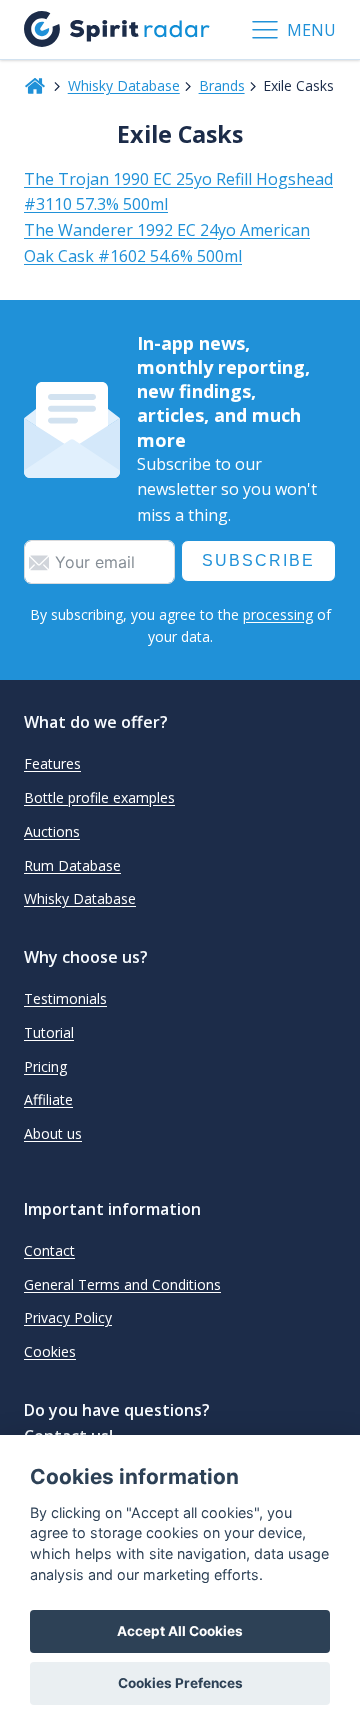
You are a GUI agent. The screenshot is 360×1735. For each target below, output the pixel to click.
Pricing (45, 1066)
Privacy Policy (68, 1317)
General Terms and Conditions (122, 1284)
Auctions (52, 831)
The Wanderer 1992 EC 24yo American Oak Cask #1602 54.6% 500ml (167, 243)
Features (52, 763)
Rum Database (72, 865)
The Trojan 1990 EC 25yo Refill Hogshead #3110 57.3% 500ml (178, 192)
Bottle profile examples (99, 797)
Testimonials (65, 998)
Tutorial (49, 1032)
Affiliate (48, 1099)
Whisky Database (124, 85)
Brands (222, 85)
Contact (49, 1250)
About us (53, 1133)
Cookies (50, 1351)
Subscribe (258, 560)
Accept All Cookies (180, 1631)
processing (278, 614)
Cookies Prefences (180, 1683)
